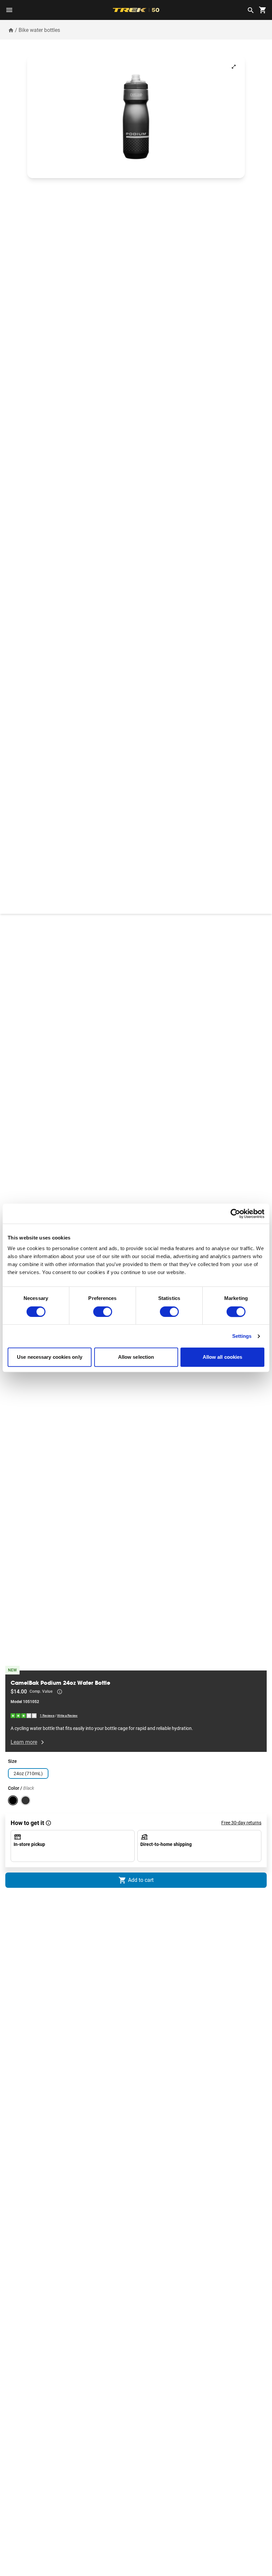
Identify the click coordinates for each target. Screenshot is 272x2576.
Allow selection (136, 1357)
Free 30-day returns (241, 1823)
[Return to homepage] (11, 30)
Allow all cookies (223, 1357)
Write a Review (67, 1716)
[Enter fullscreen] (234, 67)
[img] (24, 1715)
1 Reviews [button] (47, 1716)
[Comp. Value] (60, 1692)
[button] (136, 117)
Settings (242, 1336)
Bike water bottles (39, 30)
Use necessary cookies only (50, 1357)
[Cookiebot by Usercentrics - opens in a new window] (235, 1214)
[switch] (103, 1312)
